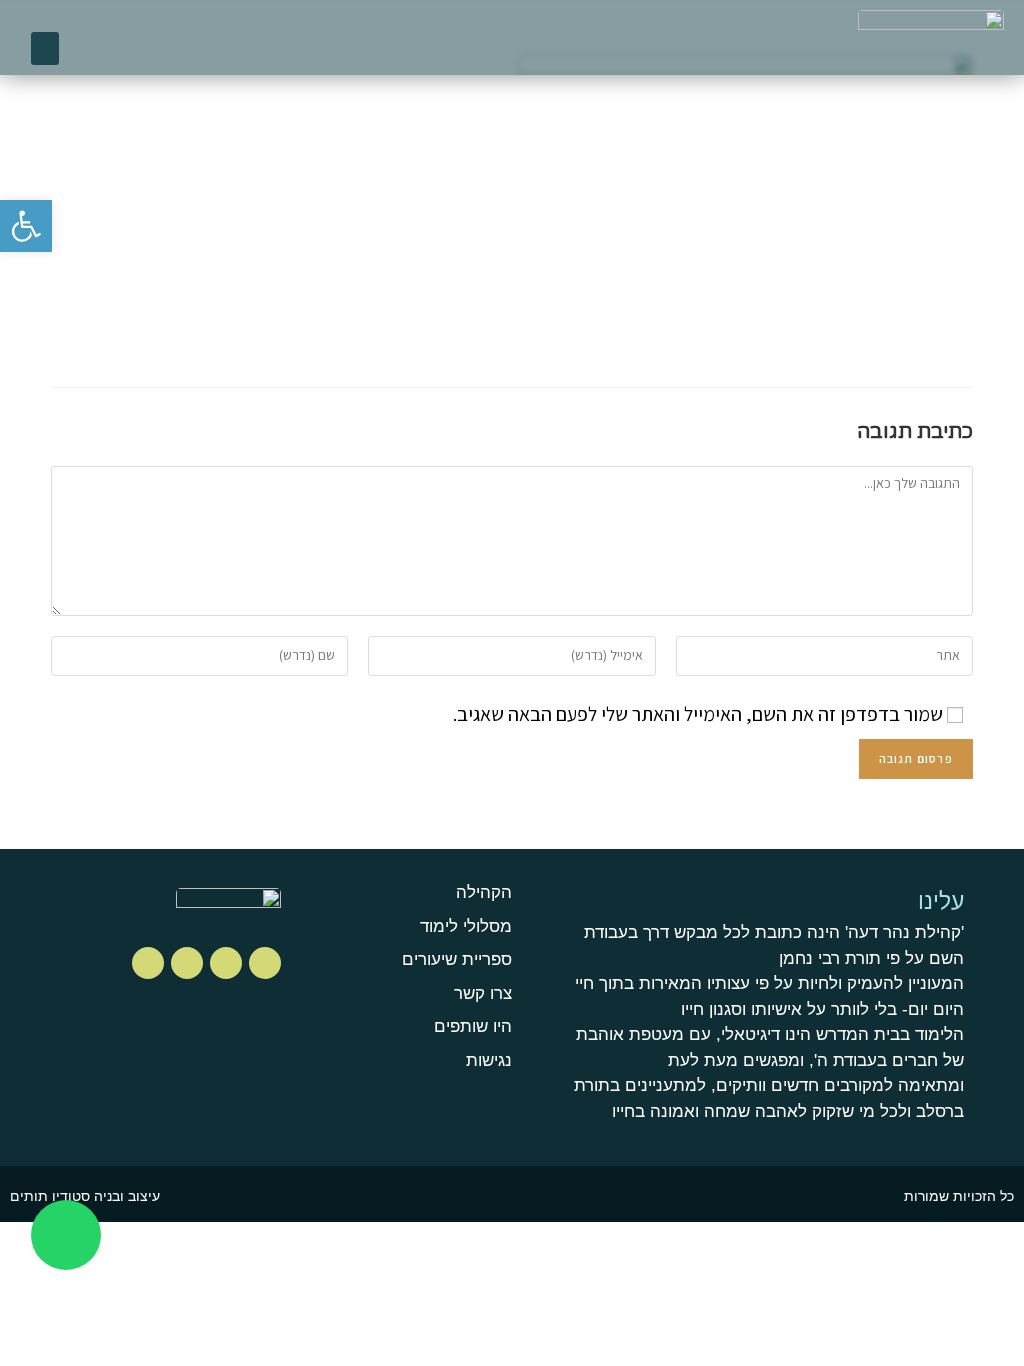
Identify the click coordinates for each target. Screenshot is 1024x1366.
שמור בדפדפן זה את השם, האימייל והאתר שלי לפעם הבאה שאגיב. (698, 714)
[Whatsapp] (66, 1235)
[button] (45, 48)
